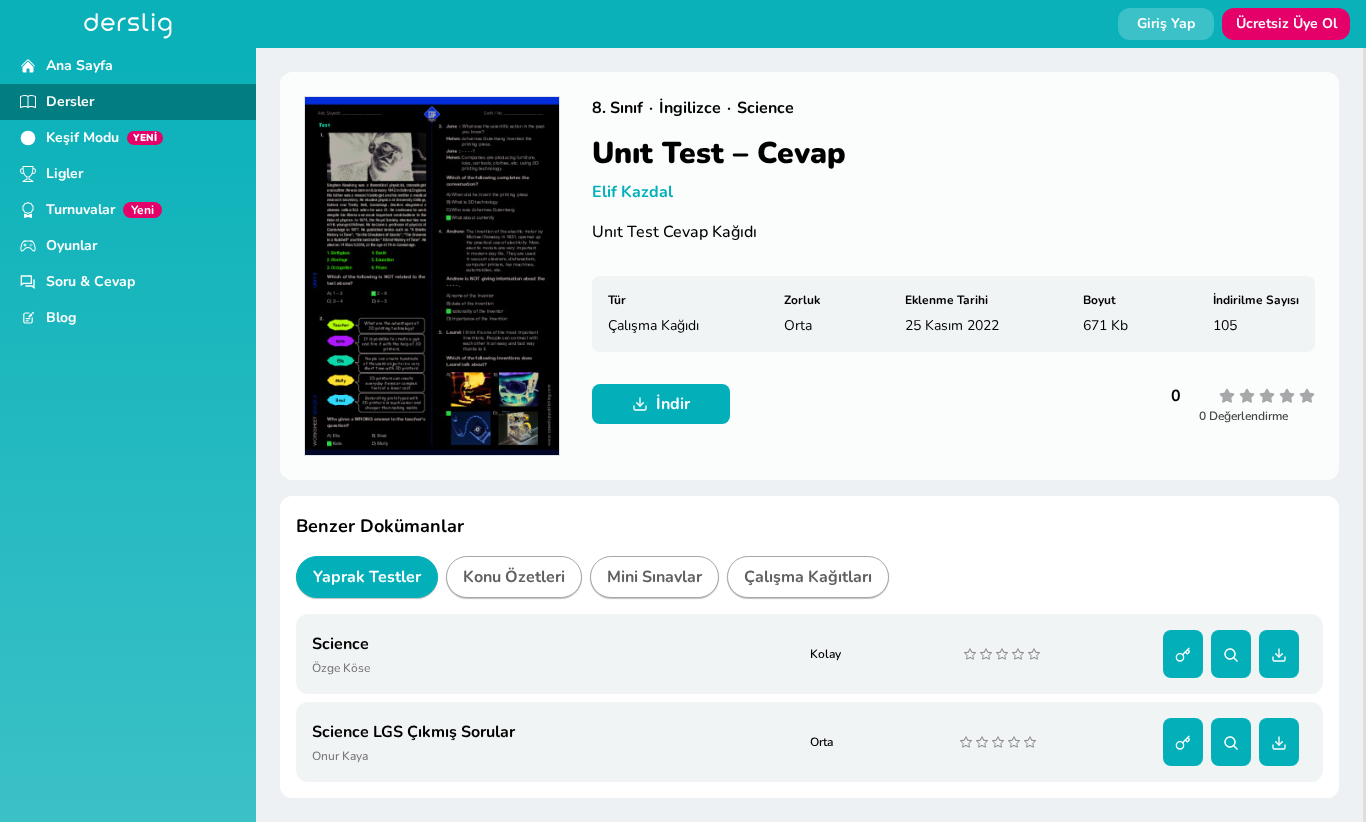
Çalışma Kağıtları (808, 577)
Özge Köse (341, 668)
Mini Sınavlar (654, 577)
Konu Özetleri (514, 577)
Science (340, 644)
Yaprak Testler (367, 577)
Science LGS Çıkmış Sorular (413, 732)
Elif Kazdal (632, 192)
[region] (128, 435)
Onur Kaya (340, 756)
